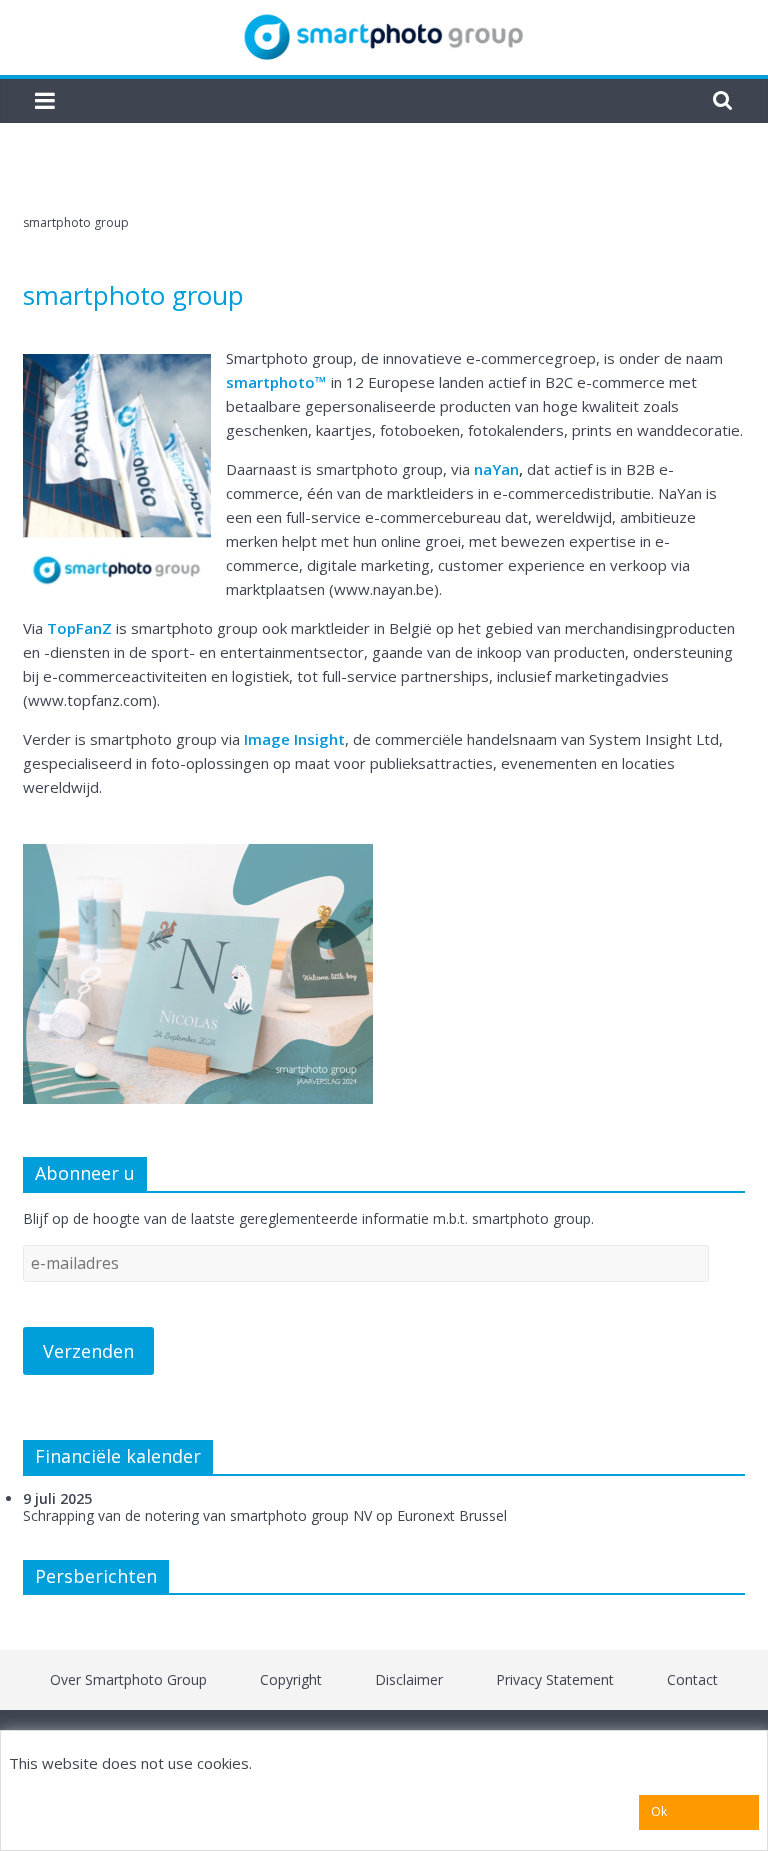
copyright (291, 1679)
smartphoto (270, 382)
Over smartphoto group (128, 1679)
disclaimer (409, 1679)
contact (692, 1679)
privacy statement (555, 1679)
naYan (496, 469)
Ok (659, 1811)
